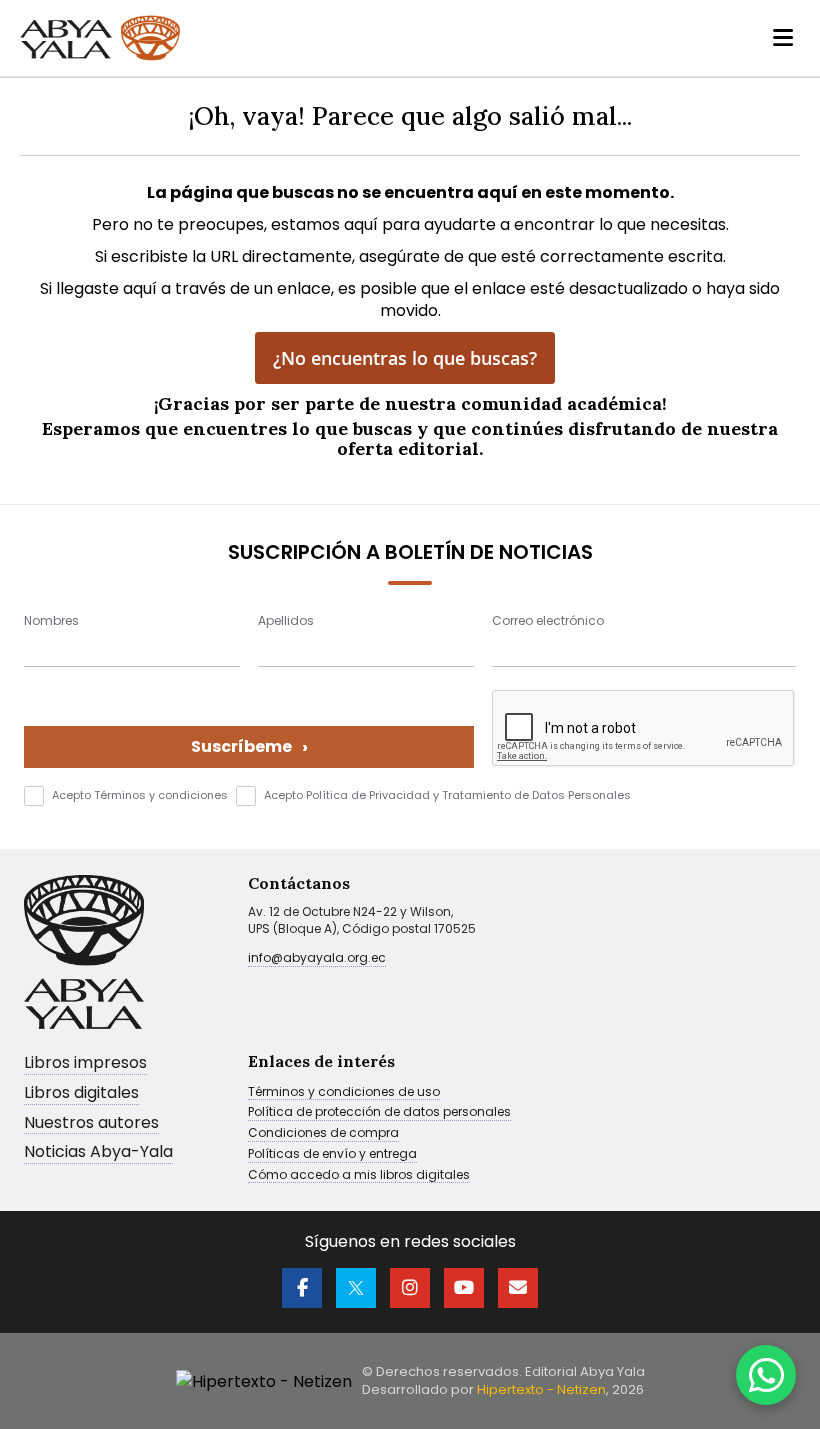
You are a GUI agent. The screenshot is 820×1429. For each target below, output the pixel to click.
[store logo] (100, 38)
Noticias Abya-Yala (98, 1152)
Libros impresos (85, 1063)
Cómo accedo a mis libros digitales (359, 1175)
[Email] (518, 1288)
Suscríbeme (249, 746)
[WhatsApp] (766, 1375)
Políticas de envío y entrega (332, 1154)
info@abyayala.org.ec (317, 957)
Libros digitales (81, 1093)
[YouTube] (464, 1288)
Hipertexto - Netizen (541, 1389)
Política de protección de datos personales (379, 1112)
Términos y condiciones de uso (344, 1092)
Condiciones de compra (323, 1133)
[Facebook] (302, 1288)
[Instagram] (410, 1288)
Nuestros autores (91, 1123)
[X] (356, 1288)
